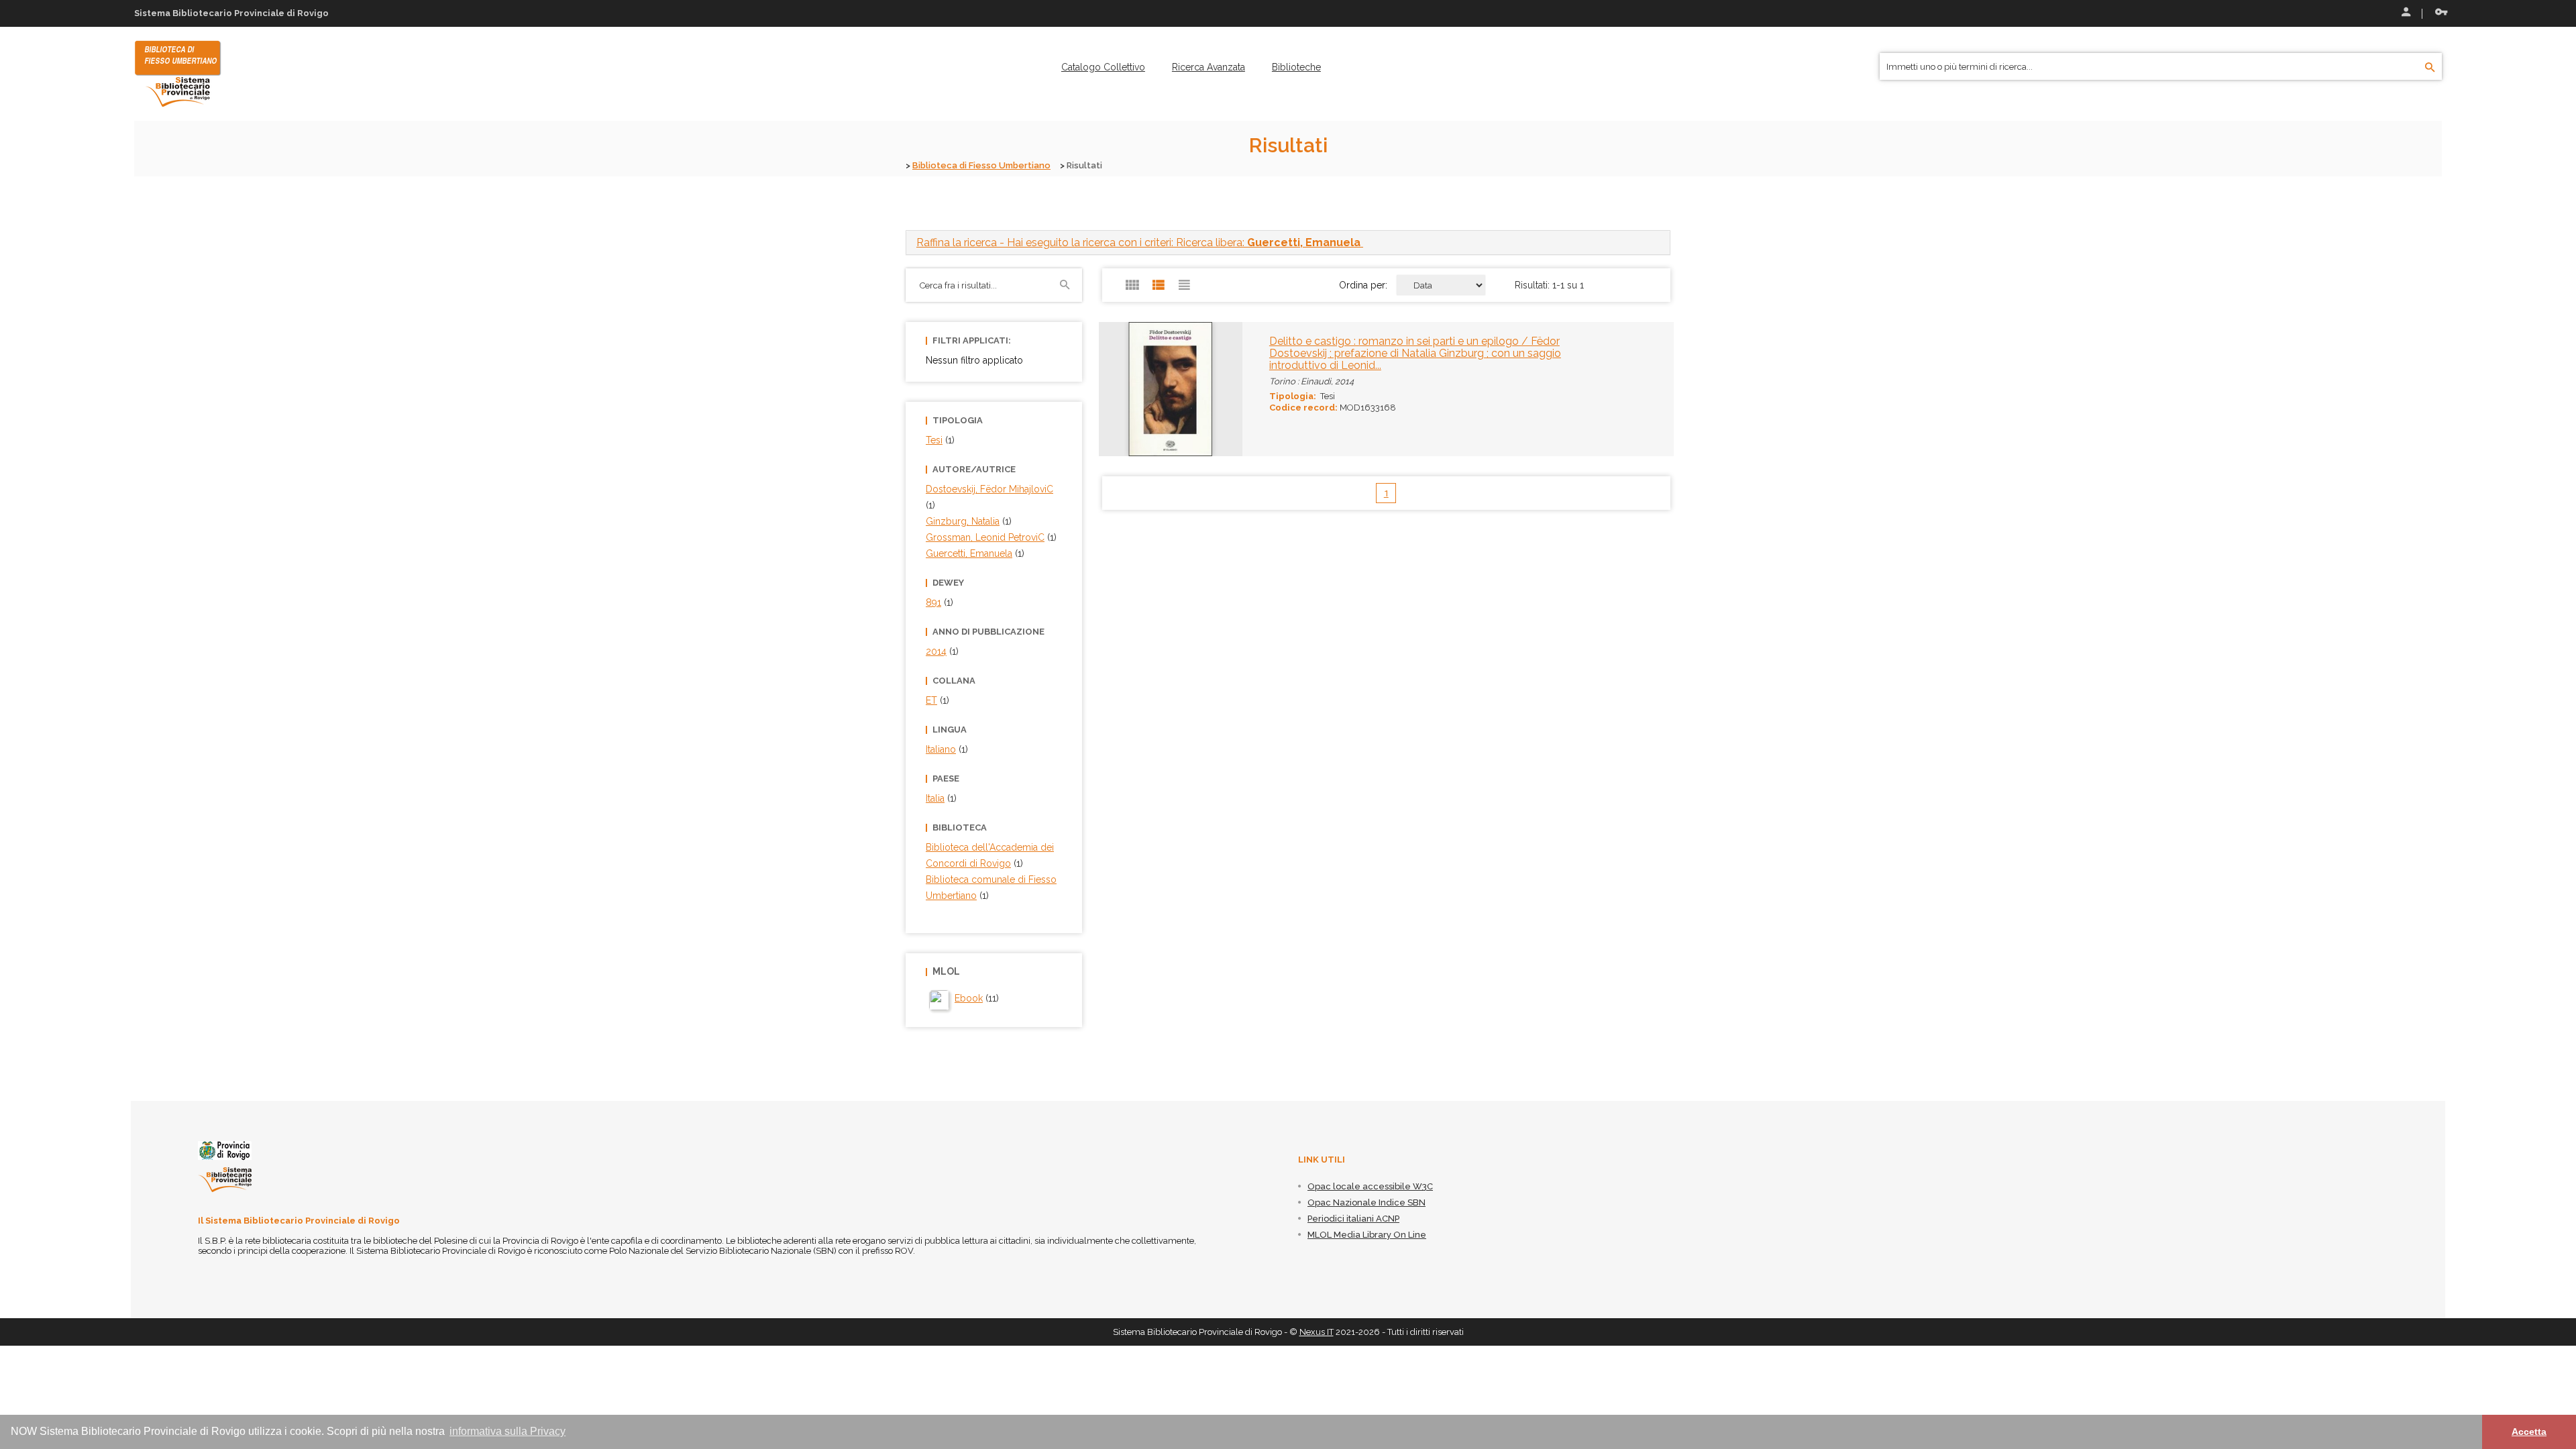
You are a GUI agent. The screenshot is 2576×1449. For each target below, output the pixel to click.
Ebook (969, 998)
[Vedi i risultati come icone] (1132, 285)
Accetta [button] (2529, 1432)
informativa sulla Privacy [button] (507, 1431)
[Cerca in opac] (2430, 68)
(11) (977, 998)
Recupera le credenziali (2438, 13)
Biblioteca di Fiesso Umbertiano (981, 165)
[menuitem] (1103, 67)
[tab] (1288, 243)
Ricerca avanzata (1209, 67)
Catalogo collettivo (1103, 67)
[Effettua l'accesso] (2405, 13)
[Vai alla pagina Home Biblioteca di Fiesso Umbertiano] (178, 73)
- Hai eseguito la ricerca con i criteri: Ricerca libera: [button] (1138, 243)
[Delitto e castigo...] (1141, 388)
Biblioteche (1296, 67)
